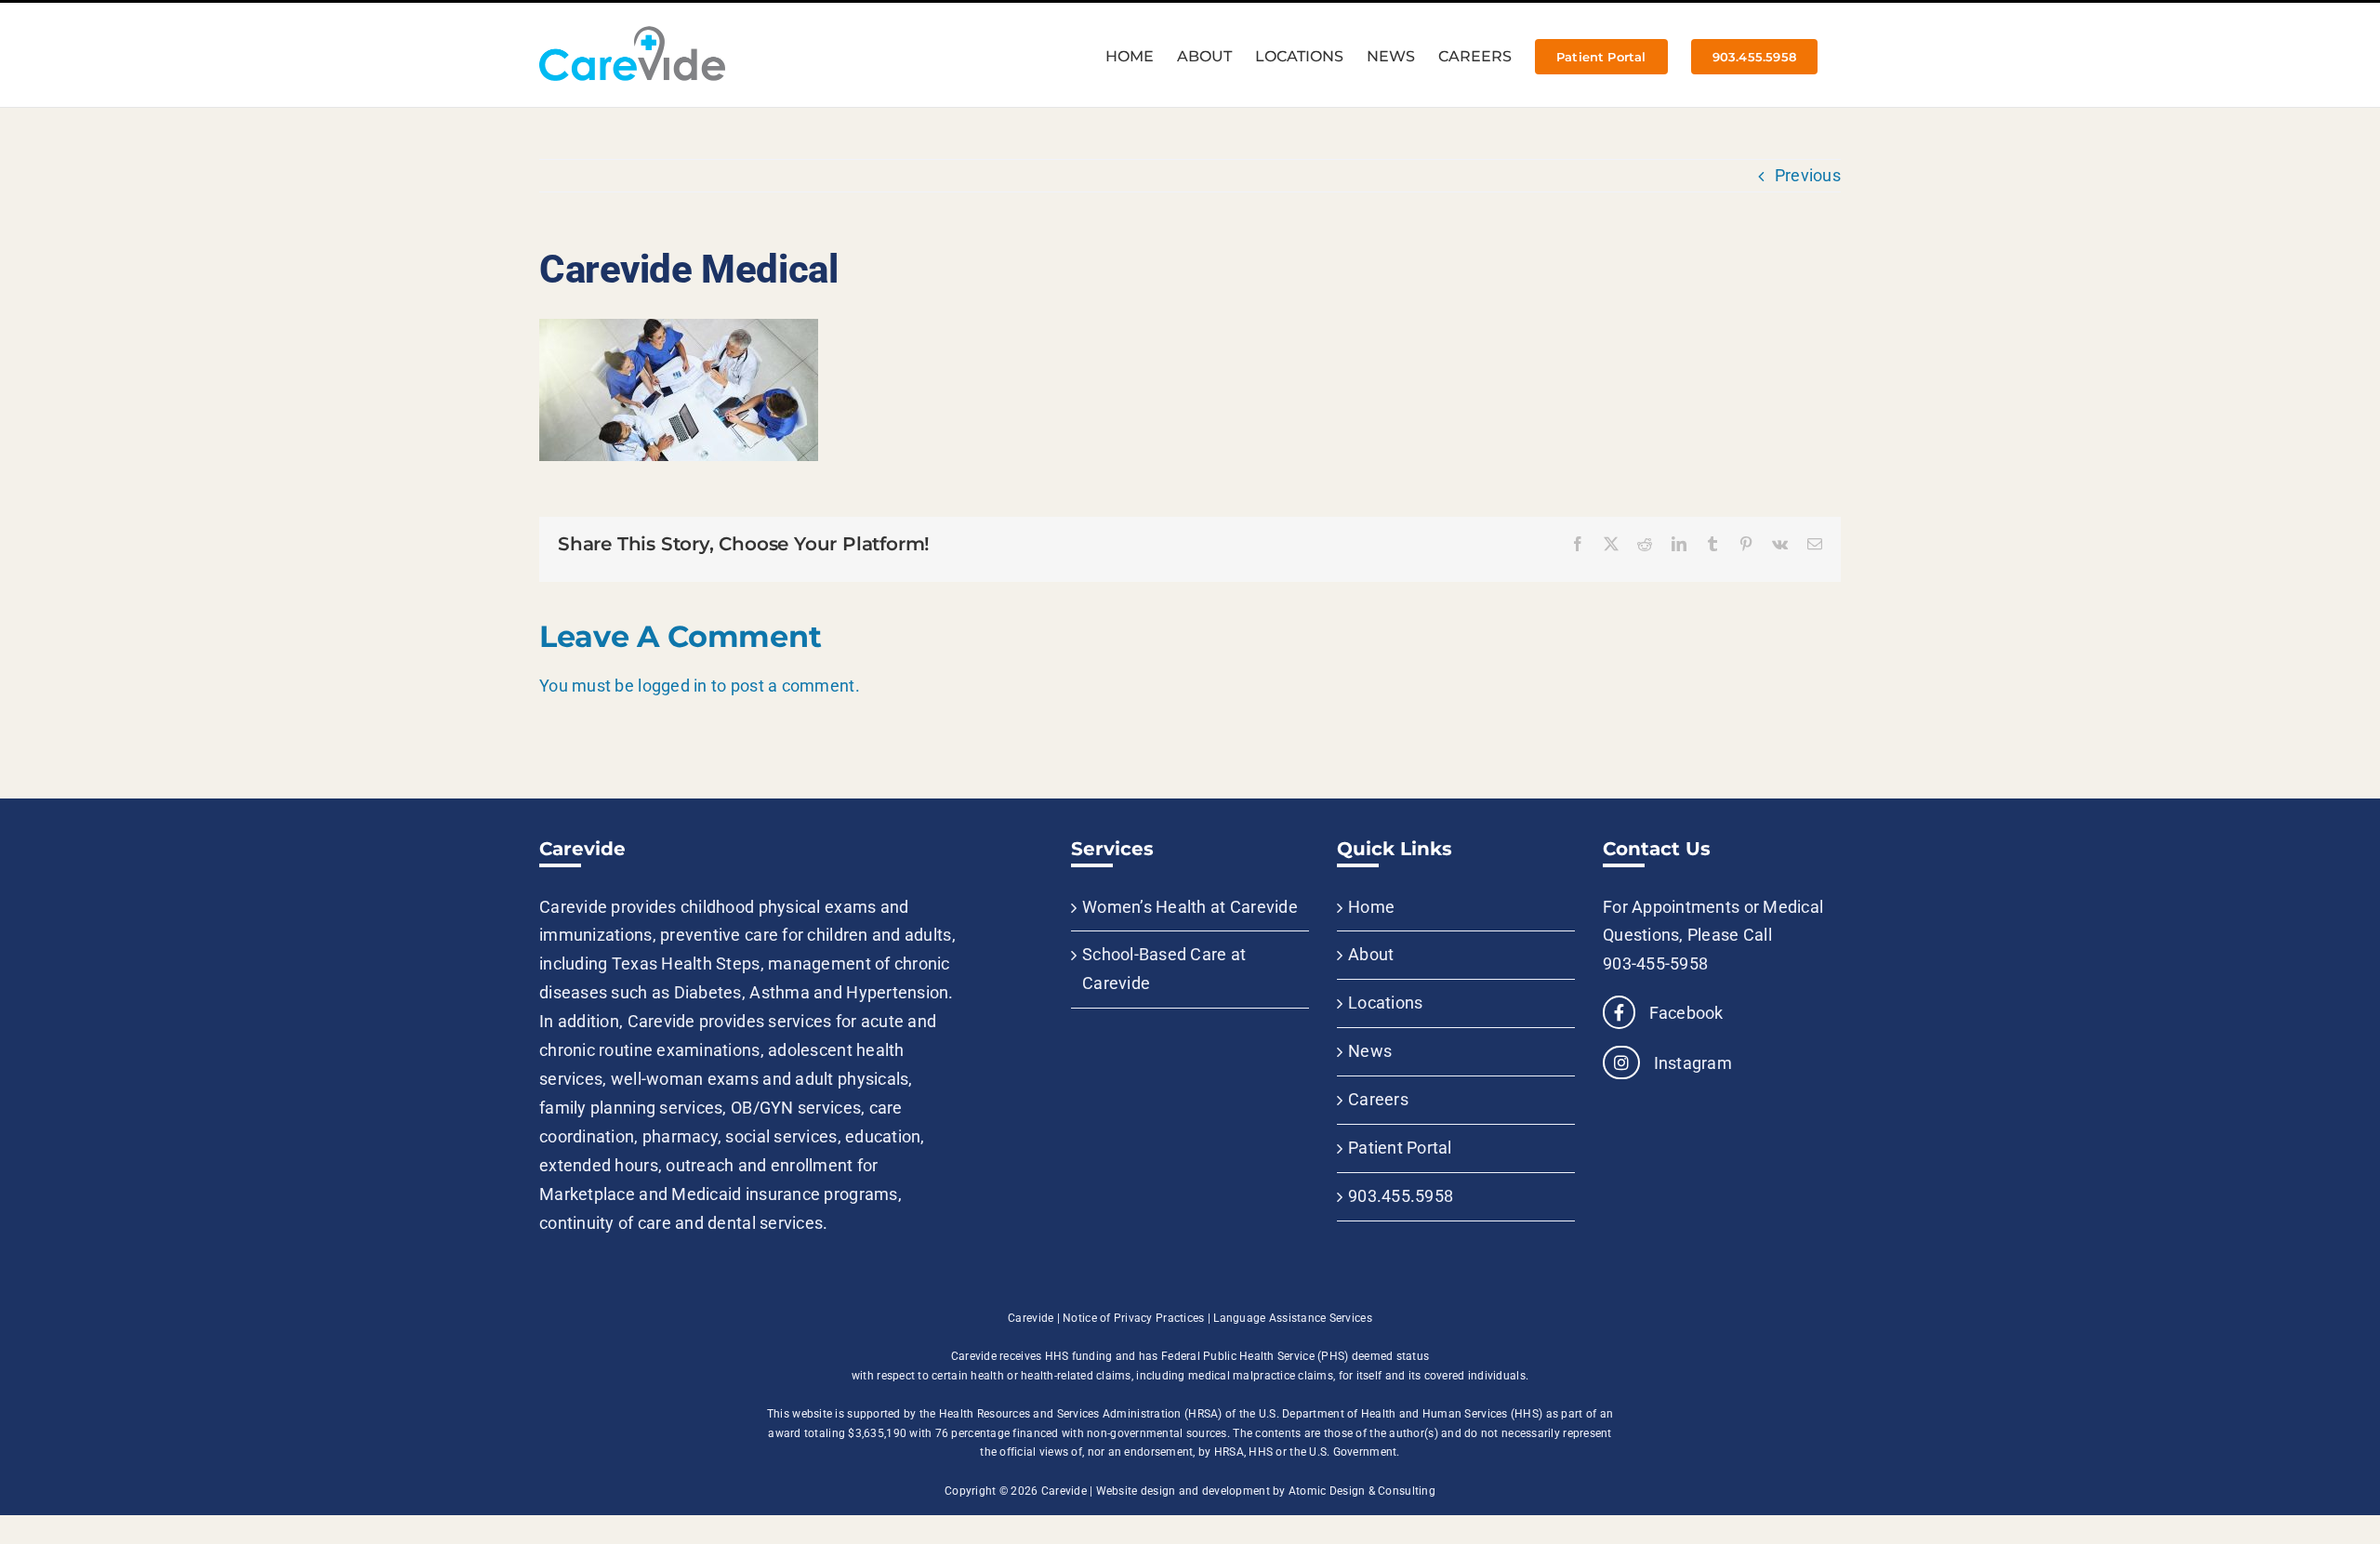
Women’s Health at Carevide (1190, 907)
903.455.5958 (1401, 1196)
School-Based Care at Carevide (1164, 969)
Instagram (1691, 1063)
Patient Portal (1400, 1148)
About (1371, 954)
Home (1371, 907)
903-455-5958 (1655, 963)
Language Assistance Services (1293, 1318)
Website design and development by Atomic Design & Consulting (1266, 1491)
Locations (1385, 1003)
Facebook (1684, 1013)
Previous (1808, 175)
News (1370, 1051)
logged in (672, 686)
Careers (1378, 1099)
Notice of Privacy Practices (1133, 1318)
